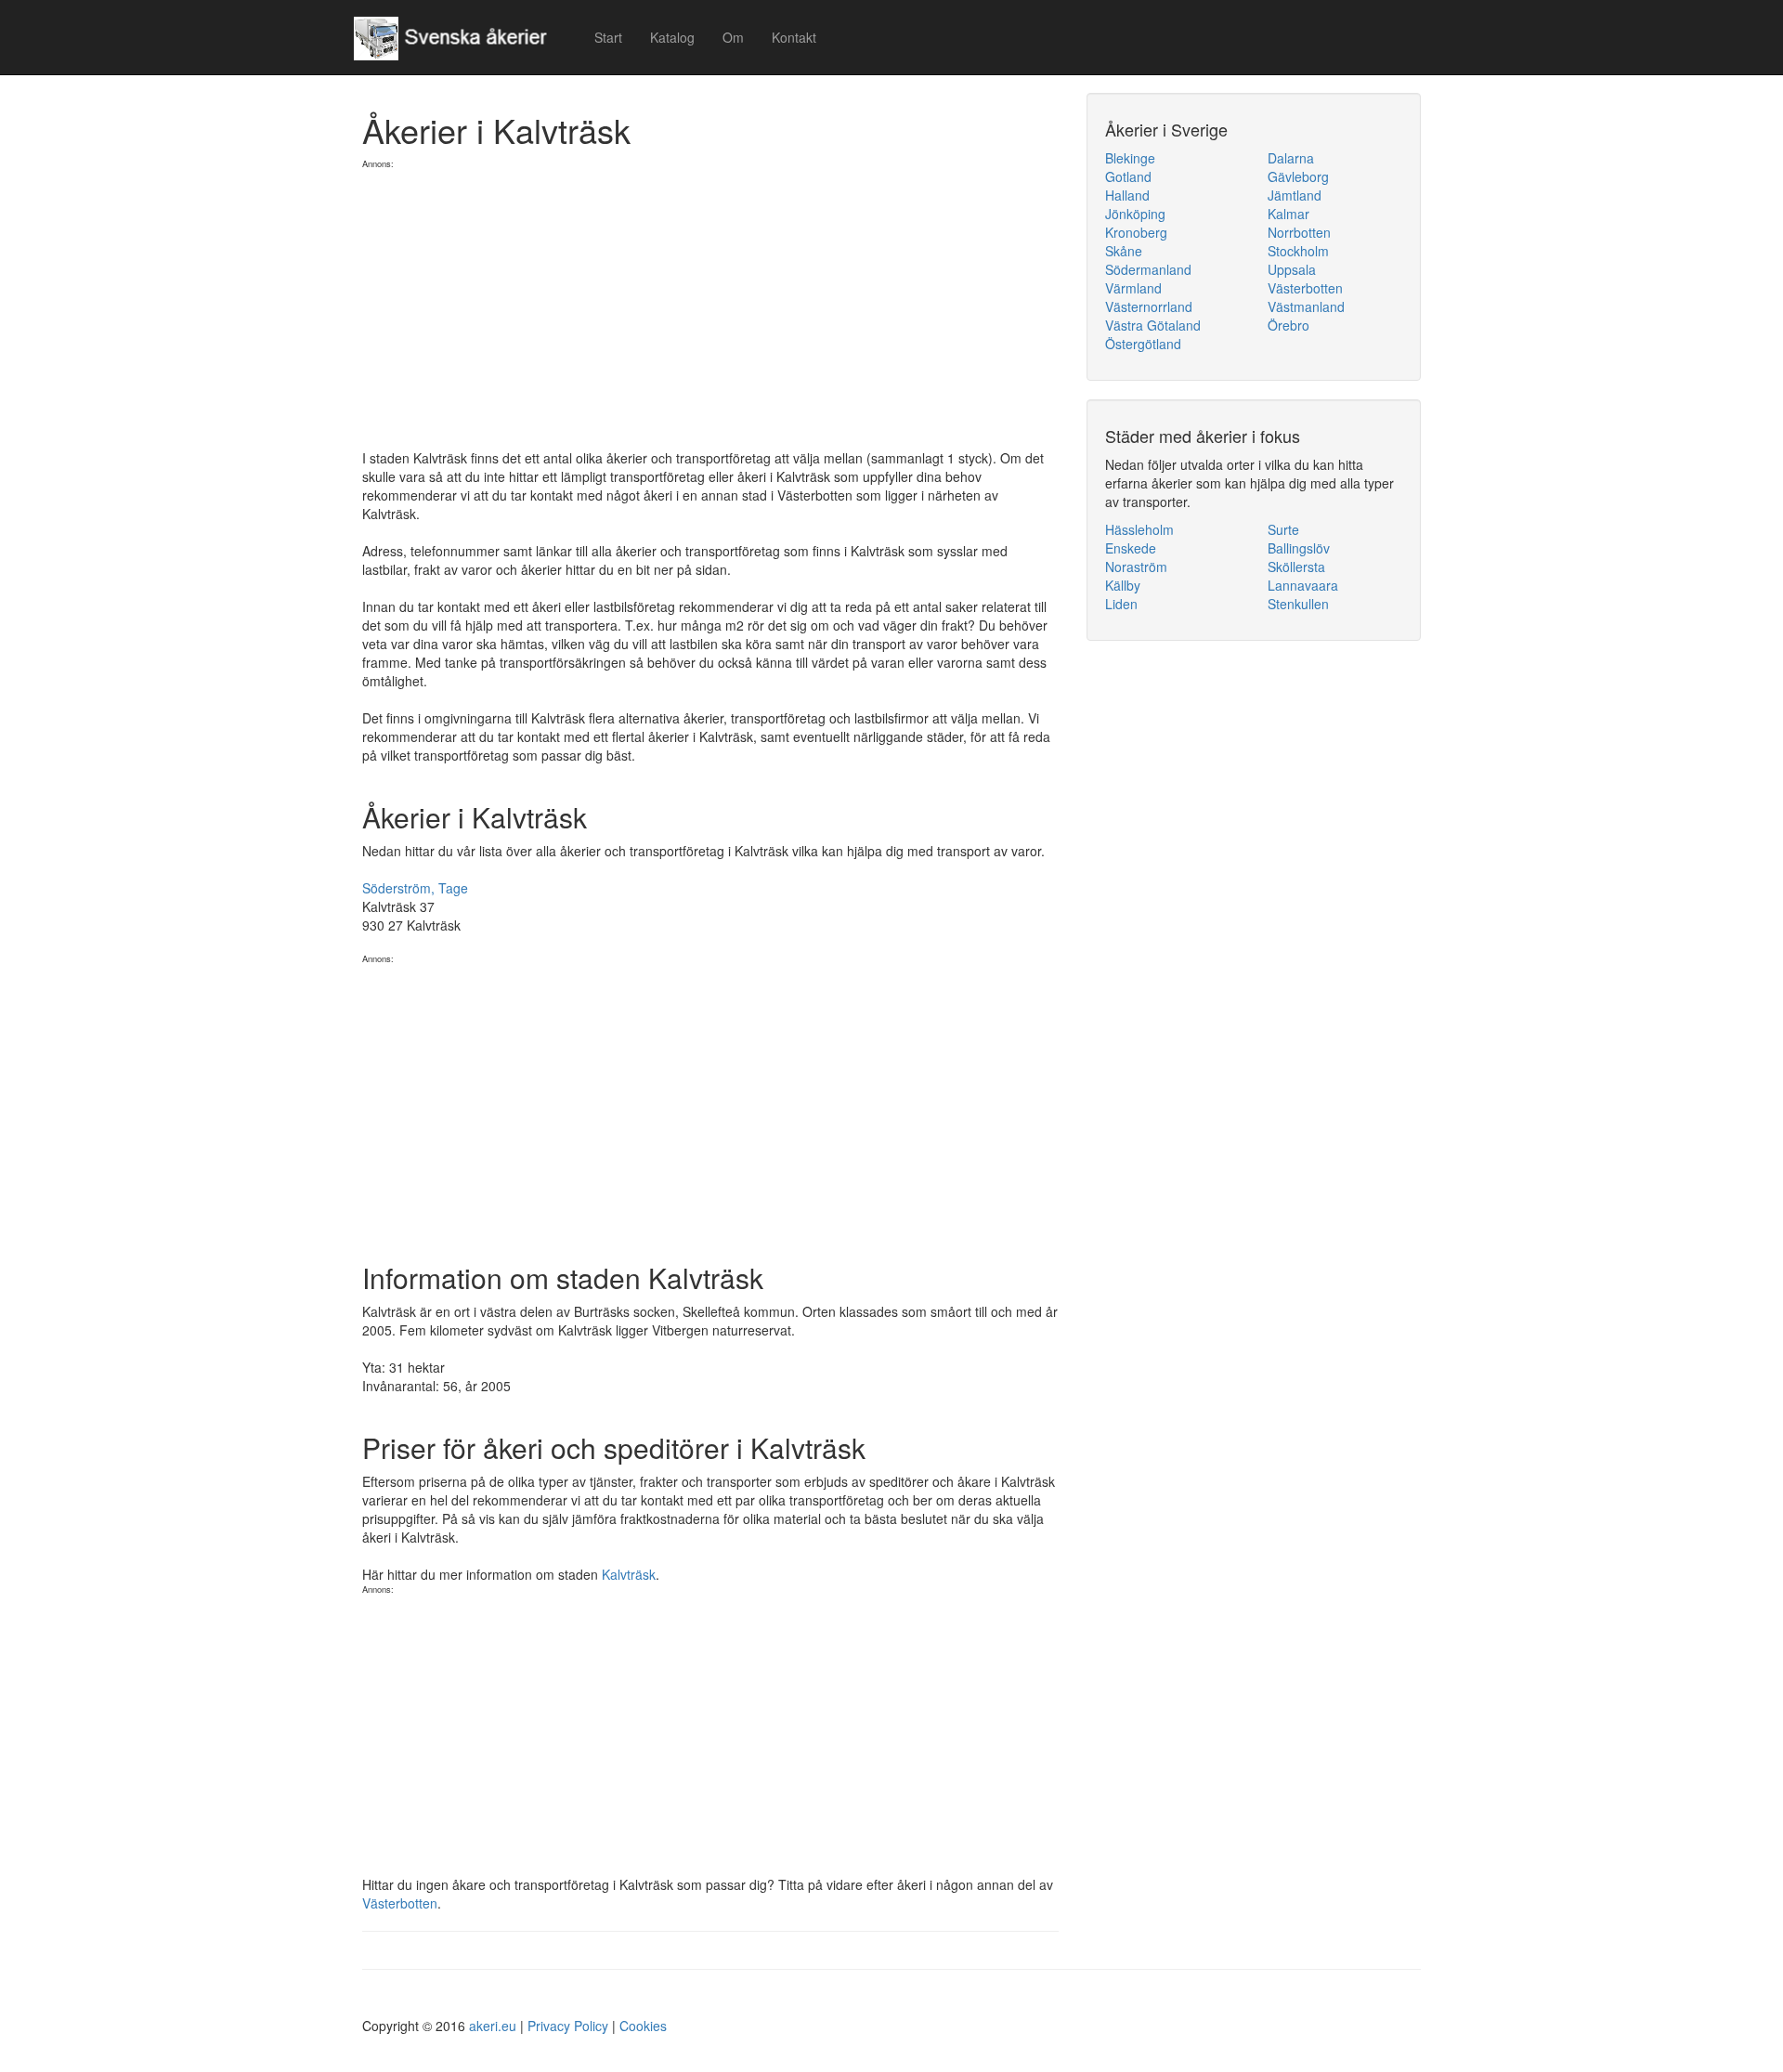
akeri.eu (493, 2026)
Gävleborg (1298, 176)
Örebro (1288, 325)
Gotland (1128, 176)
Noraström (1136, 567)
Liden (1121, 604)
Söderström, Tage (415, 888)
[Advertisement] (710, 300)
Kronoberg (1136, 232)
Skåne (1124, 251)
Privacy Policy (568, 2026)
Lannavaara (1303, 585)
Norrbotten (1299, 232)
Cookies (643, 2026)
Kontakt (794, 37)
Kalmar (1288, 214)
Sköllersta (1296, 567)
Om (733, 37)
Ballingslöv (1299, 548)
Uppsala (1292, 269)
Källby (1123, 585)
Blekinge (1130, 158)
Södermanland (1148, 269)
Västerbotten (400, 1903)
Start (608, 37)
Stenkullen (1298, 604)
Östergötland (1143, 344)
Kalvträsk (629, 1574)
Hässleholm (1139, 529)
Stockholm (1298, 251)
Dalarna (1291, 158)
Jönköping (1135, 214)
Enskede (1131, 548)
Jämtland (1295, 195)
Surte (1283, 529)
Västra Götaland (1153, 325)
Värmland (1133, 288)
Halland (1127, 195)
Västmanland (1306, 306)
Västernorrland (1149, 306)
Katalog (672, 37)
